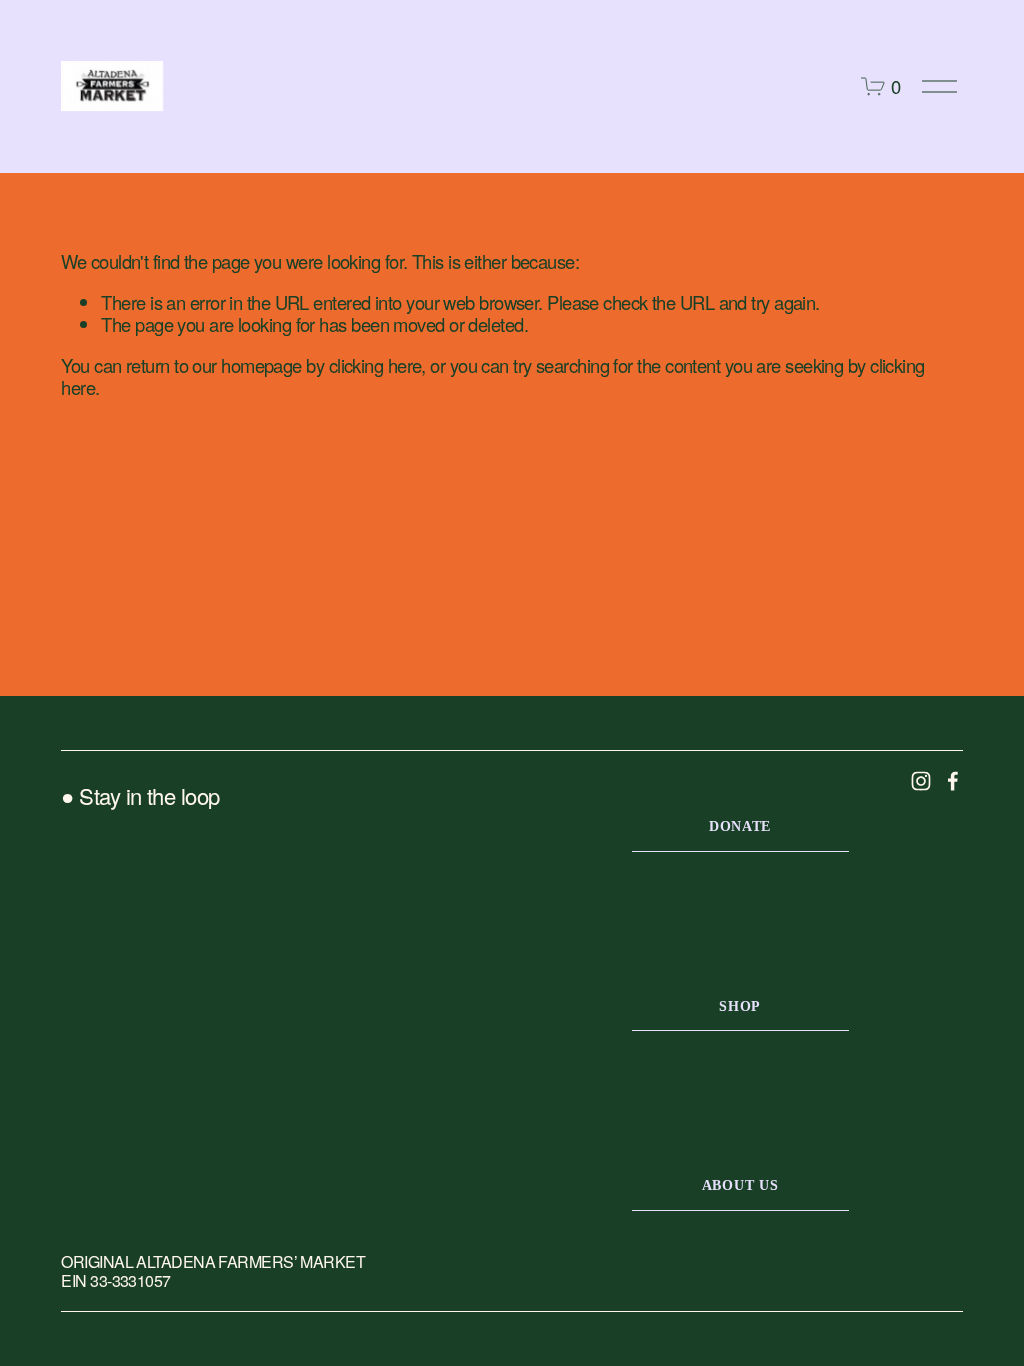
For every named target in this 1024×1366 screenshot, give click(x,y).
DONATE (740, 826)
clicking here (375, 365)
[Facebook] (953, 781)
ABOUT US (740, 1185)
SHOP (740, 1006)
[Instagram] (921, 781)
